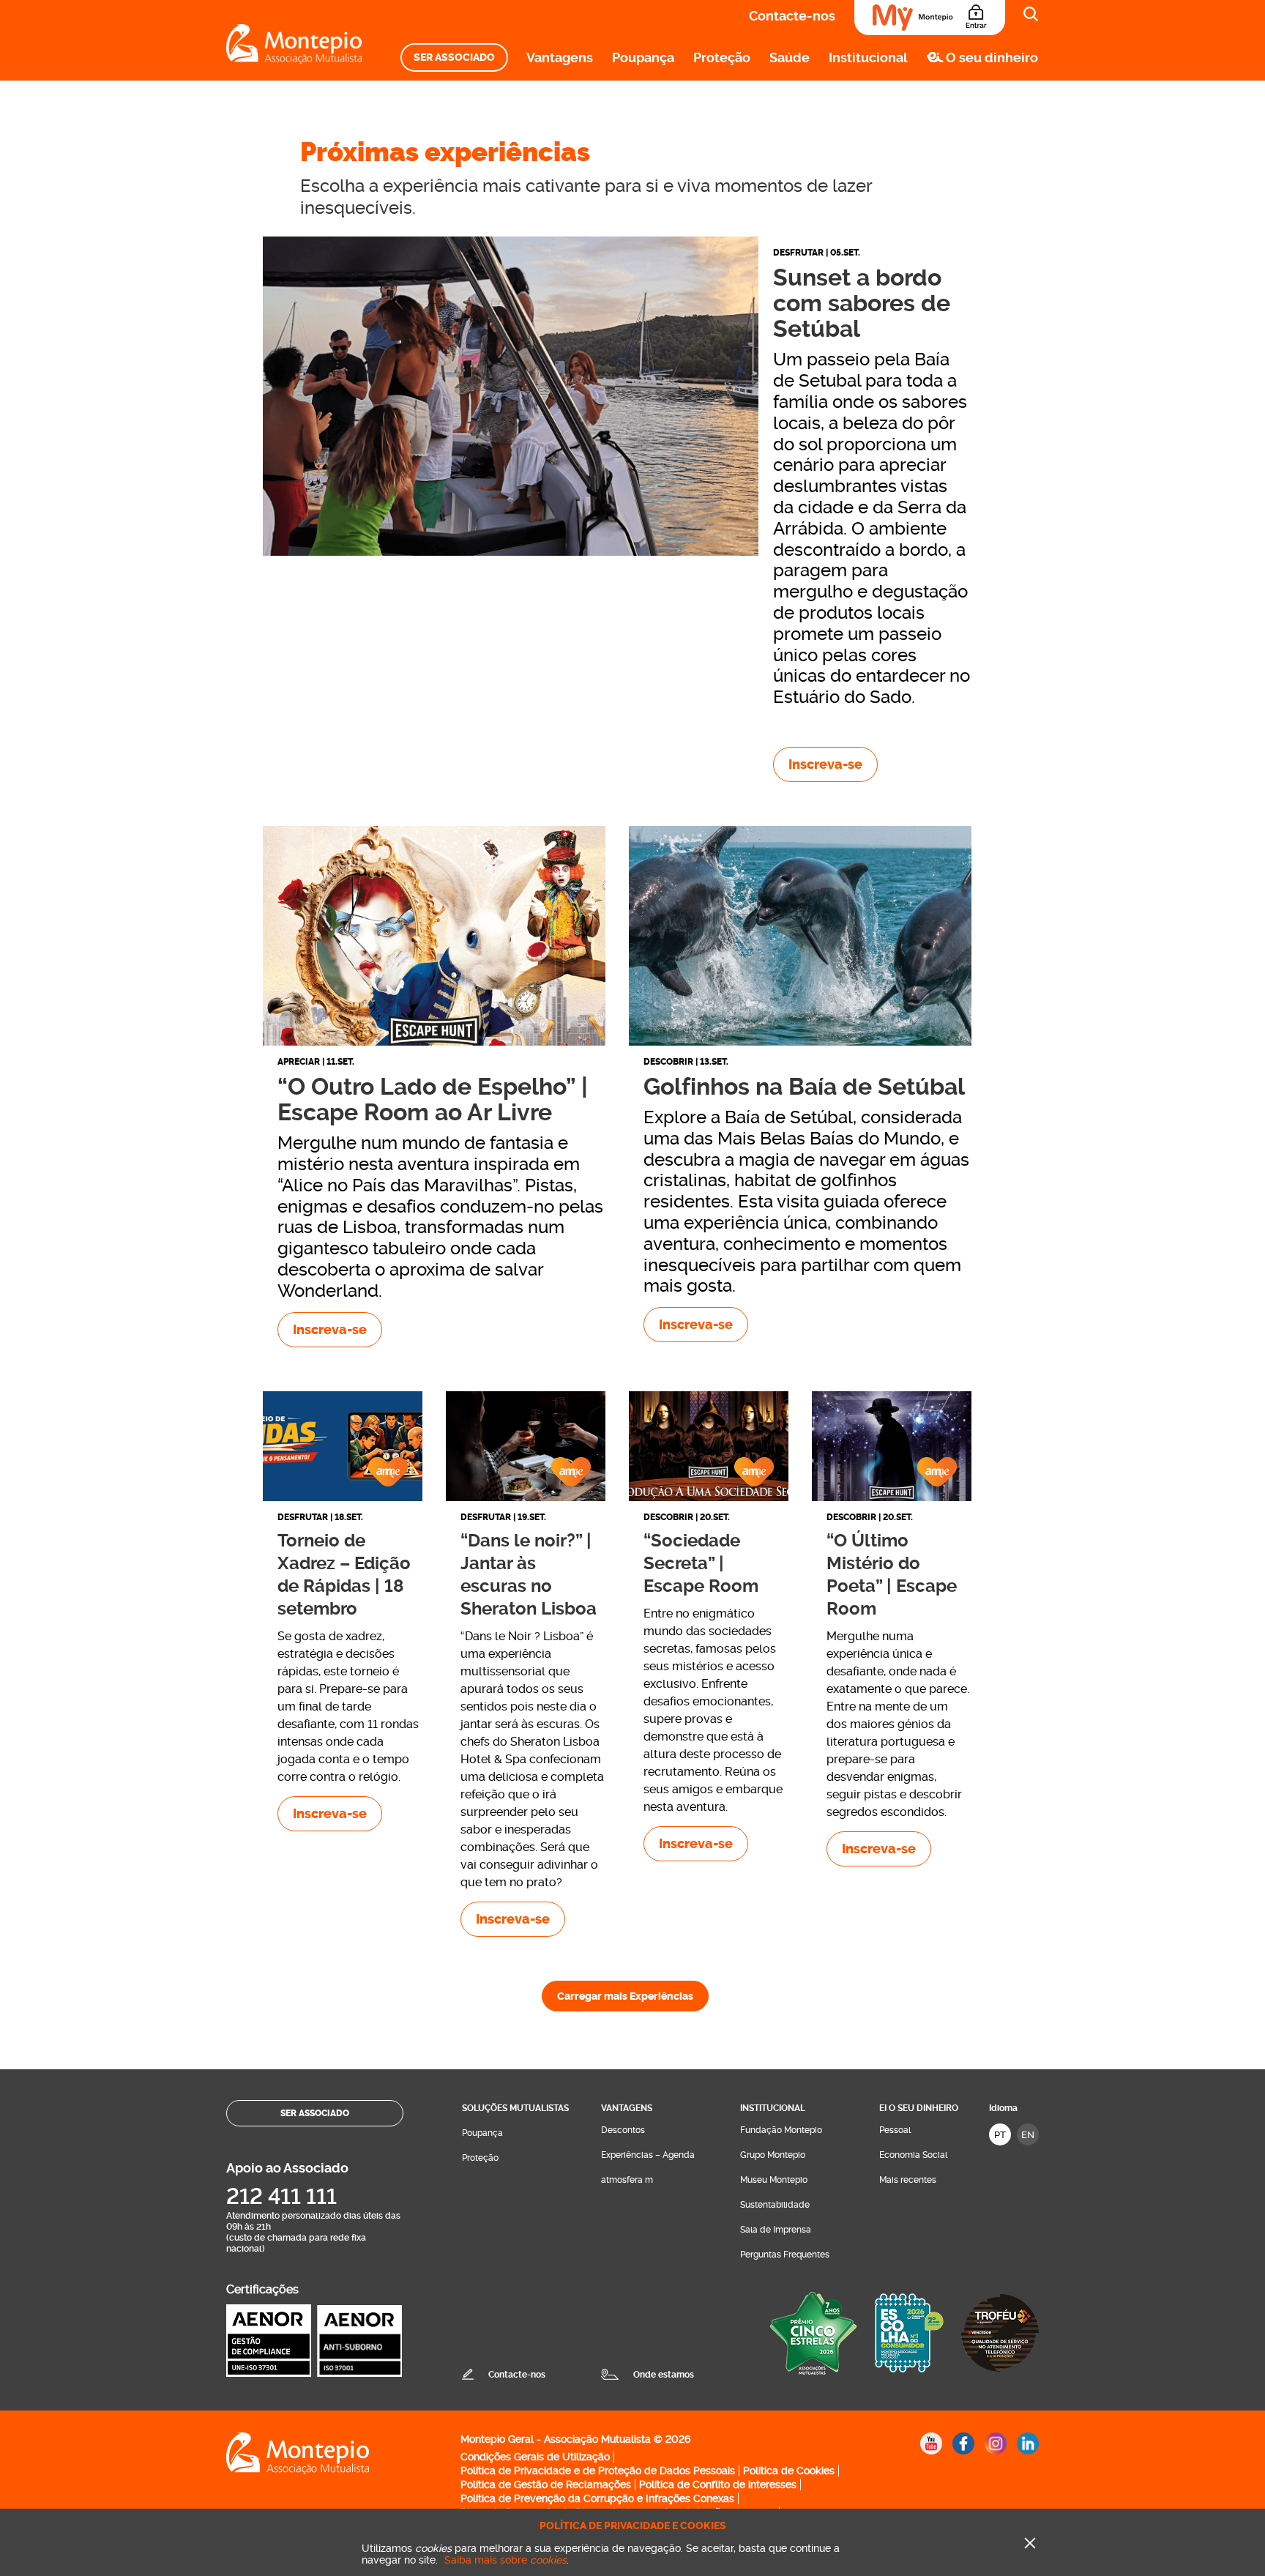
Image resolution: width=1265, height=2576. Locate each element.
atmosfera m (627, 2180)
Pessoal (895, 2130)
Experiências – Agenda (648, 2155)
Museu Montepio (774, 2180)
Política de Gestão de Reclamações (546, 2484)
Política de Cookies (789, 2471)
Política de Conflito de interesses (718, 2484)
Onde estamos (664, 2375)
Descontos (623, 2130)
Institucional (868, 57)
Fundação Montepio (781, 2130)
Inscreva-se (825, 764)
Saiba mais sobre (505, 2560)
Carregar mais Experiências (625, 1996)
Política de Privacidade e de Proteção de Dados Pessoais (598, 2471)
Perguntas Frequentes (785, 2255)
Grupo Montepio (773, 2155)
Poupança (643, 57)
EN (1028, 2135)
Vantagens (560, 57)
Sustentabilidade (775, 2205)
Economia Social (913, 2155)
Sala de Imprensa (776, 2230)
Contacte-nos (792, 16)
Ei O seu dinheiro (919, 2108)
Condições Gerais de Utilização (535, 2457)
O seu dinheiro (992, 57)
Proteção (722, 57)
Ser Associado (454, 57)
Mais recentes (908, 2180)
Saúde (790, 57)
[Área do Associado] (930, 18)
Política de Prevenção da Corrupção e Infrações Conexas (597, 2498)
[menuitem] (454, 57)
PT (1000, 2135)
